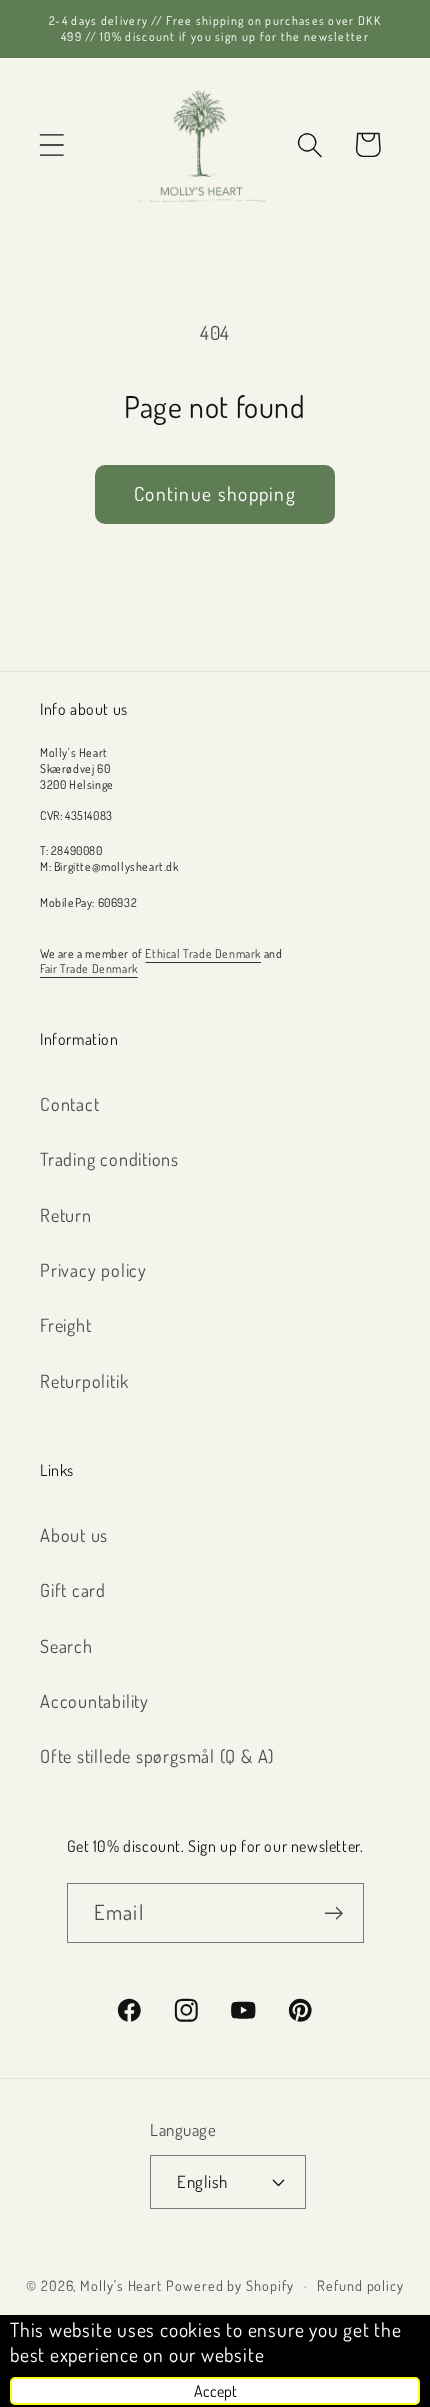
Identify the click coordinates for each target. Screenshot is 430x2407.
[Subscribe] (333, 1913)
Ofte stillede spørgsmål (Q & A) (157, 1755)
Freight (65, 1324)
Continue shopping (215, 493)
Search (66, 1645)
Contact (69, 1103)
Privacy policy (93, 1269)
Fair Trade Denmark (89, 968)
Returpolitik (84, 1380)
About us (74, 1534)
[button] (51, 144)
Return (66, 1214)
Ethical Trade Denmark (203, 953)
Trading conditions (109, 1158)
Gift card (73, 1589)
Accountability (94, 1700)
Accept (215, 2391)
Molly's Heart (121, 2285)
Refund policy (360, 2285)
